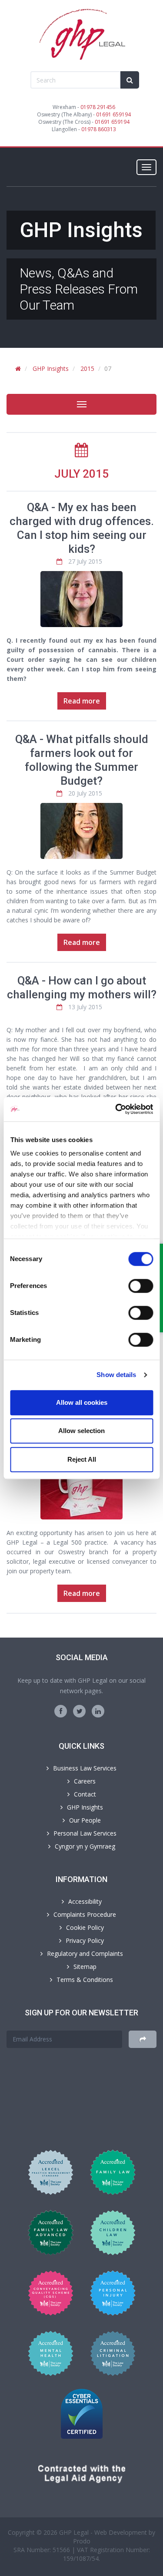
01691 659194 (113, 114)
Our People (85, 1820)
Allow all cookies (82, 1402)
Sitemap (85, 1967)
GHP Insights (51, 368)
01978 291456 (98, 107)
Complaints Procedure (85, 1914)
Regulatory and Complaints (85, 1953)
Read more (82, 701)
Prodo (82, 2541)
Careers (85, 1781)
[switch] (141, 1286)
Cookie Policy (85, 1927)
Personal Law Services (85, 1833)
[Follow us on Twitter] (79, 1711)
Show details (116, 1375)
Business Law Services (85, 1768)
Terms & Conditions (85, 1980)
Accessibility (85, 1901)
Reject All (82, 1459)
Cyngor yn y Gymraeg (85, 1846)
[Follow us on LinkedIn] (98, 1711)
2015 (87, 368)
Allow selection (81, 1431)
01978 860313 (99, 129)
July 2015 (81, 474)
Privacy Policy (85, 1940)
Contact (85, 1794)
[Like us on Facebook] (61, 1711)
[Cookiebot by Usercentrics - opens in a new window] (116, 1109)
